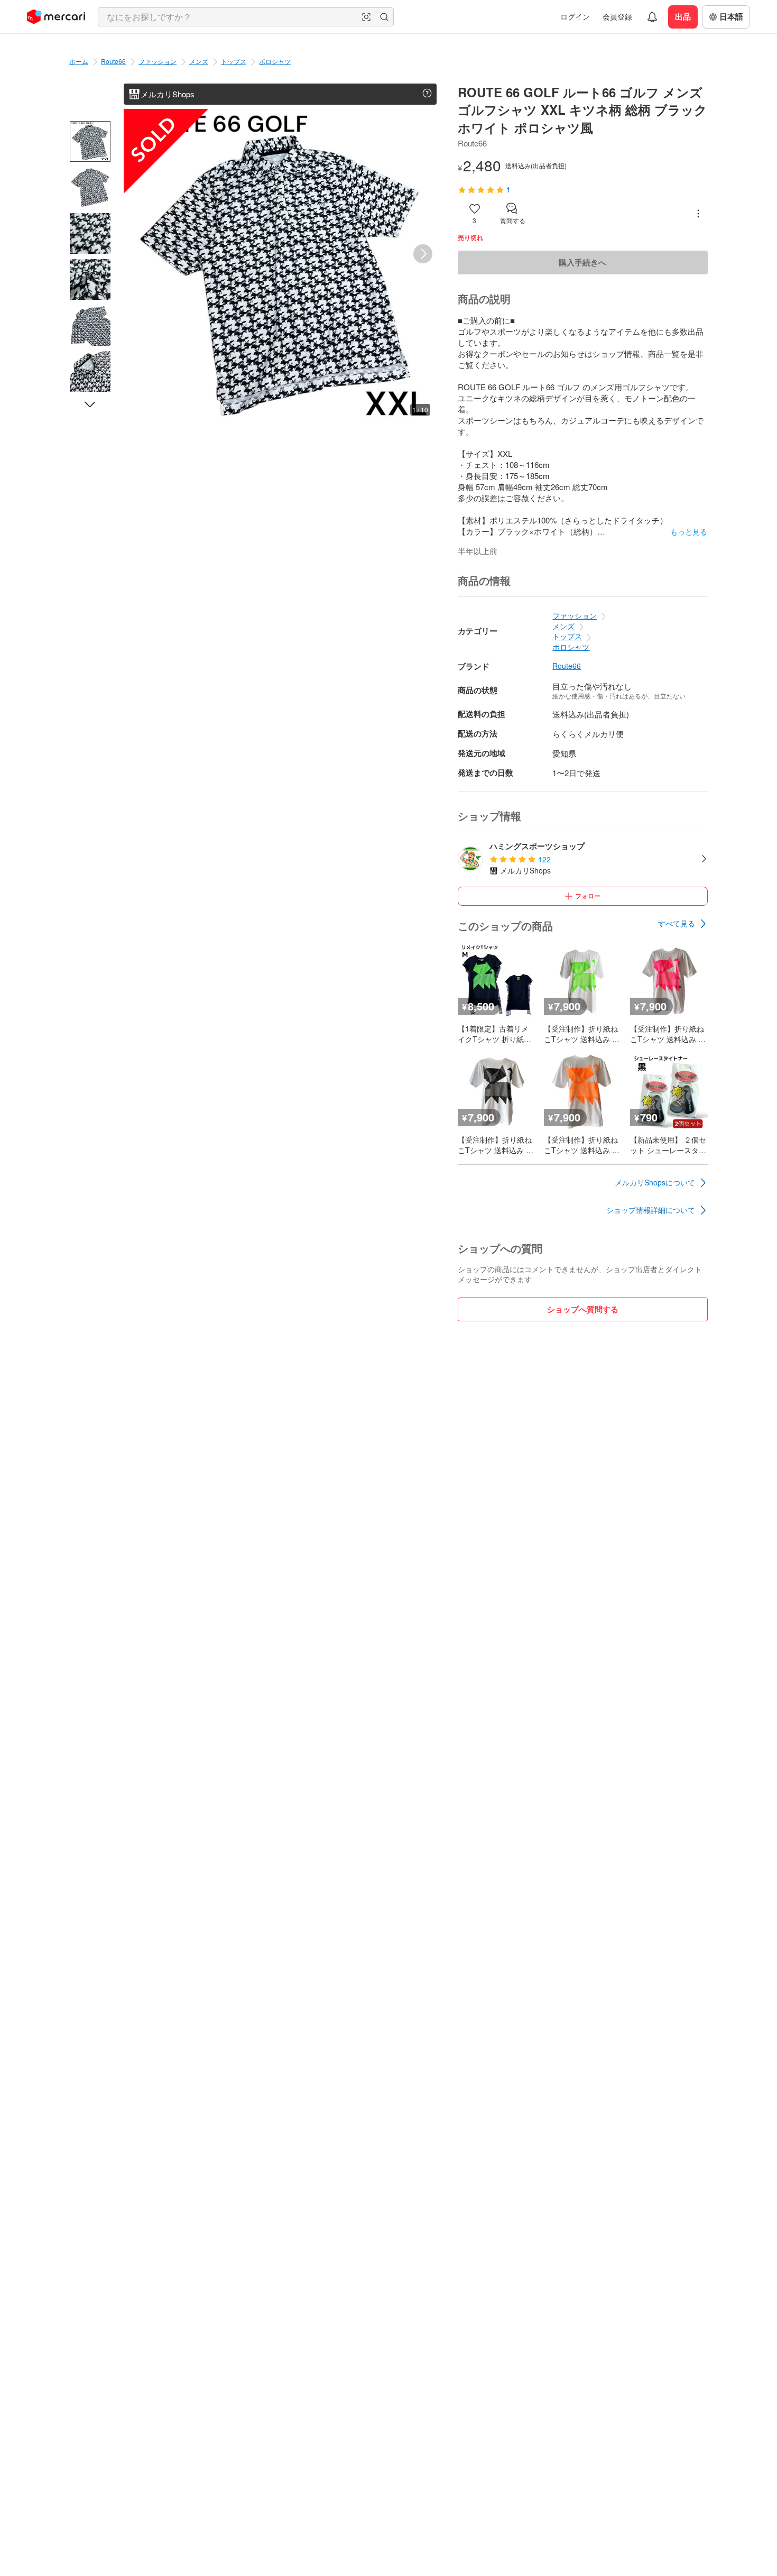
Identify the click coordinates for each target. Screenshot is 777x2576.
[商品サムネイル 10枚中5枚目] (90, 325)
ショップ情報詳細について (651, 1210)
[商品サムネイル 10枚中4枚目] (90, 279)
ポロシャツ (275, 61)
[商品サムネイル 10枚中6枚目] (90, 371)
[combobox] (246, 17)
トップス (234, 61)
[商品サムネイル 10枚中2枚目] (90, 187)
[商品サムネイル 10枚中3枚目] (90, 233)
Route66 (113, 61)
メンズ (199, 61)
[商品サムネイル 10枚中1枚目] (90, 141)
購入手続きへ (582, 262)
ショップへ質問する (583, 1309)
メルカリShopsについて (655, 1182)
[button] (366, 17)
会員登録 (617, 16)
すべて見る (677, 923)
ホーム (79, 61)
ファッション (158, 61)
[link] (683, 924)
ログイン (575, 16)
